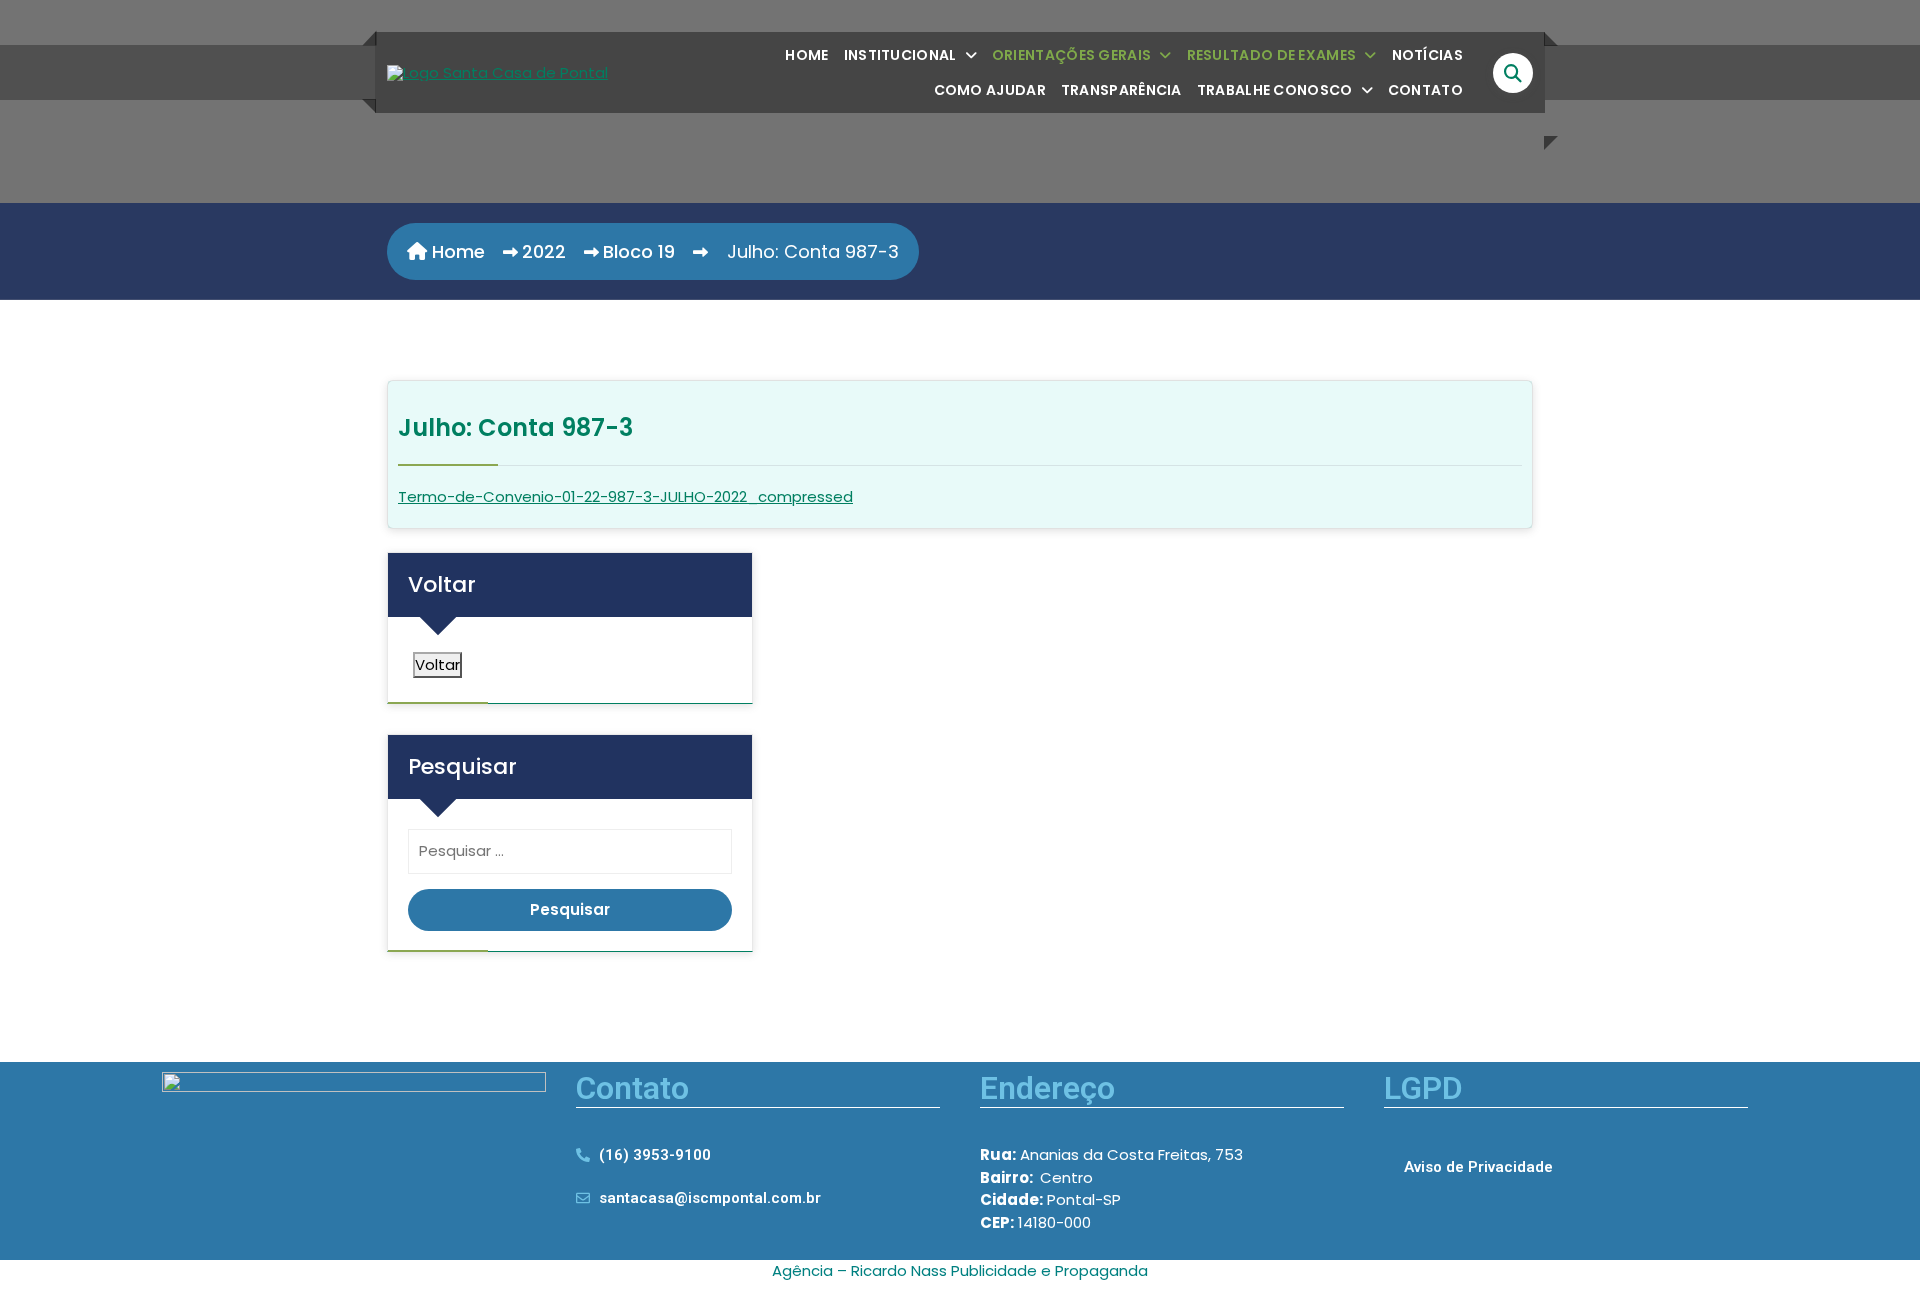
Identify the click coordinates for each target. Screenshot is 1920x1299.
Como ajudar (990, 90)
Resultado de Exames (1272, 55)
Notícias (1427, 55)
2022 (544, 251)
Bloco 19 (639, 251)
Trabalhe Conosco (1275, 90)
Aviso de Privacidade (1478, 1167)
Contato (1425, 90)
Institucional (900, 55)
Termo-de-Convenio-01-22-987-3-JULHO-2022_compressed (625, 496)
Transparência (1121, 90)
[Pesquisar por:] (570, 856)
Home (806, 55)
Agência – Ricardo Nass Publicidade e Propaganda (960, 1270)
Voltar (437, 664)
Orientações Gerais (1071, 55)
